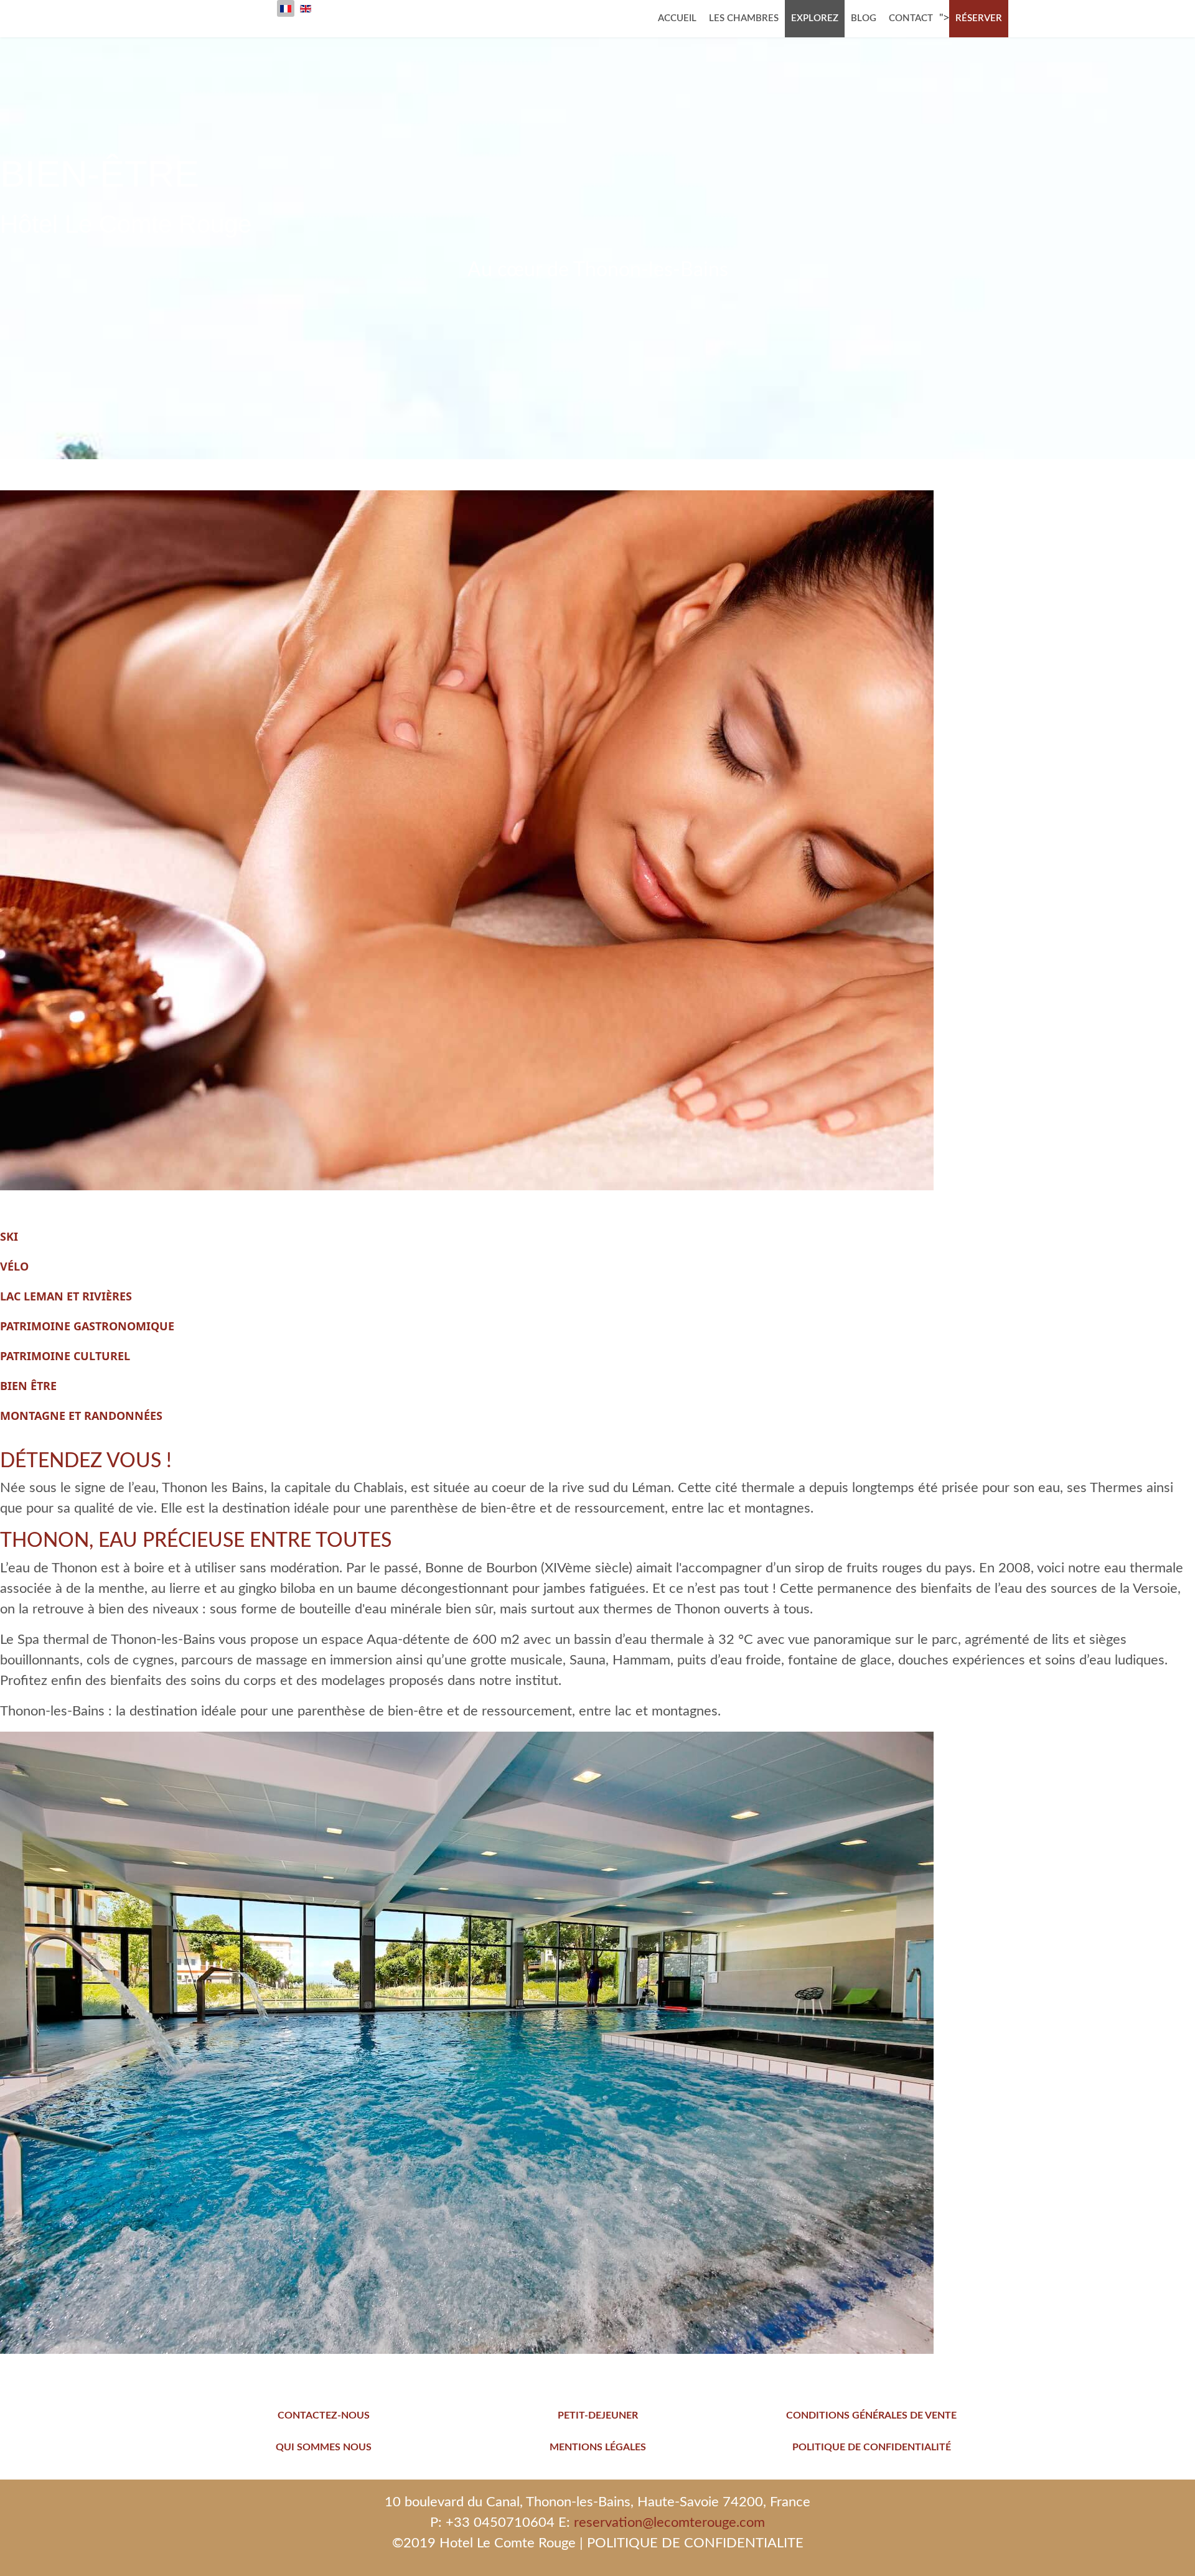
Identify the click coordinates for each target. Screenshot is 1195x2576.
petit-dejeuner (598, 2415)
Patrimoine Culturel (65, 1356)
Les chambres (744, 18)
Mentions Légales (598, 2447)
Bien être (28, 1386)
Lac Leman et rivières (66, 1296)
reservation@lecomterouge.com (669, 2522)
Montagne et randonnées (81, 1416)
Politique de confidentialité (872, 2447)
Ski (9, 1236)
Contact (911, 18)
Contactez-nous (324, 2415)
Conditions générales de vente (871, 2415)
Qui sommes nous (324, 2447)
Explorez (815, 18)
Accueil (677, 18)
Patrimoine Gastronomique (87, 1326)
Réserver (979, 18)
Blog (864, 18)
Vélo (14, 1266)
